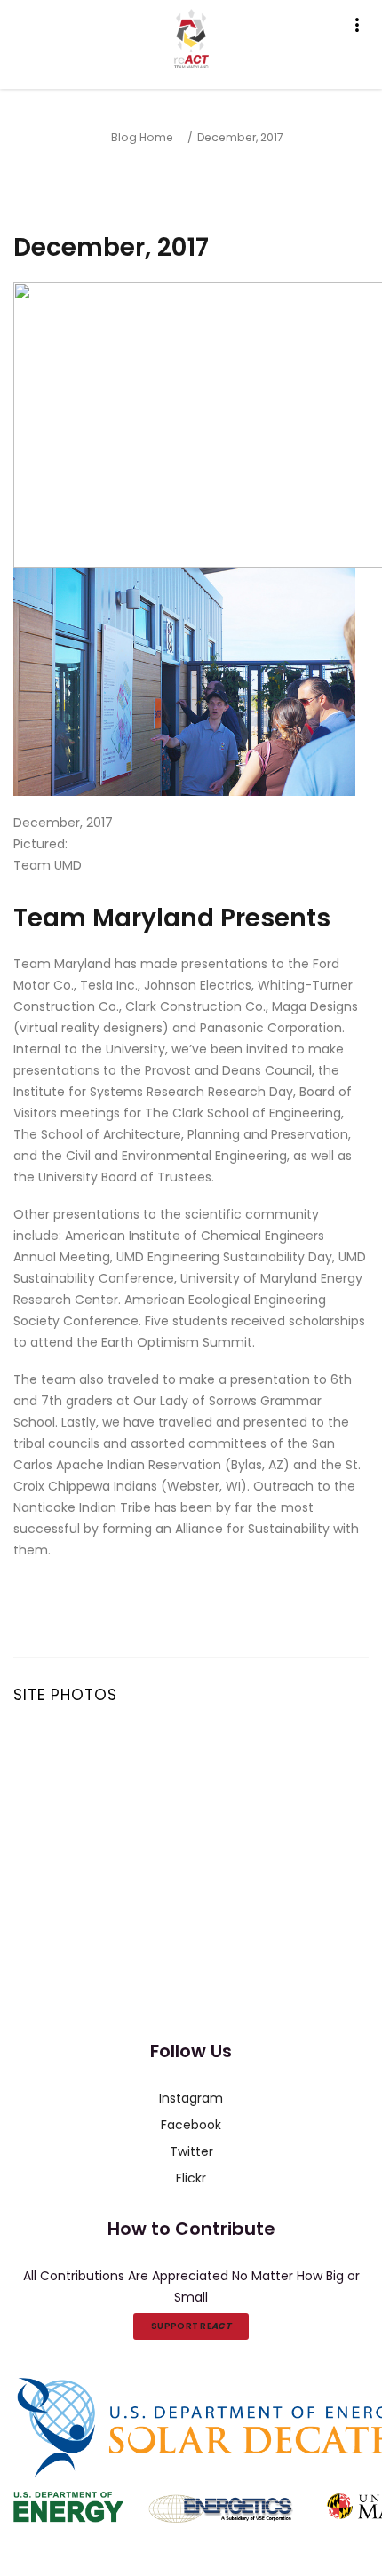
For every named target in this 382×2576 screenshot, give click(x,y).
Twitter (191, 2151)
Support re (191, 2326)
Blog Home (142, 137)
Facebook (191, 2125)
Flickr (191, 2178)
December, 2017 (240, 137)
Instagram (191, 2098)
